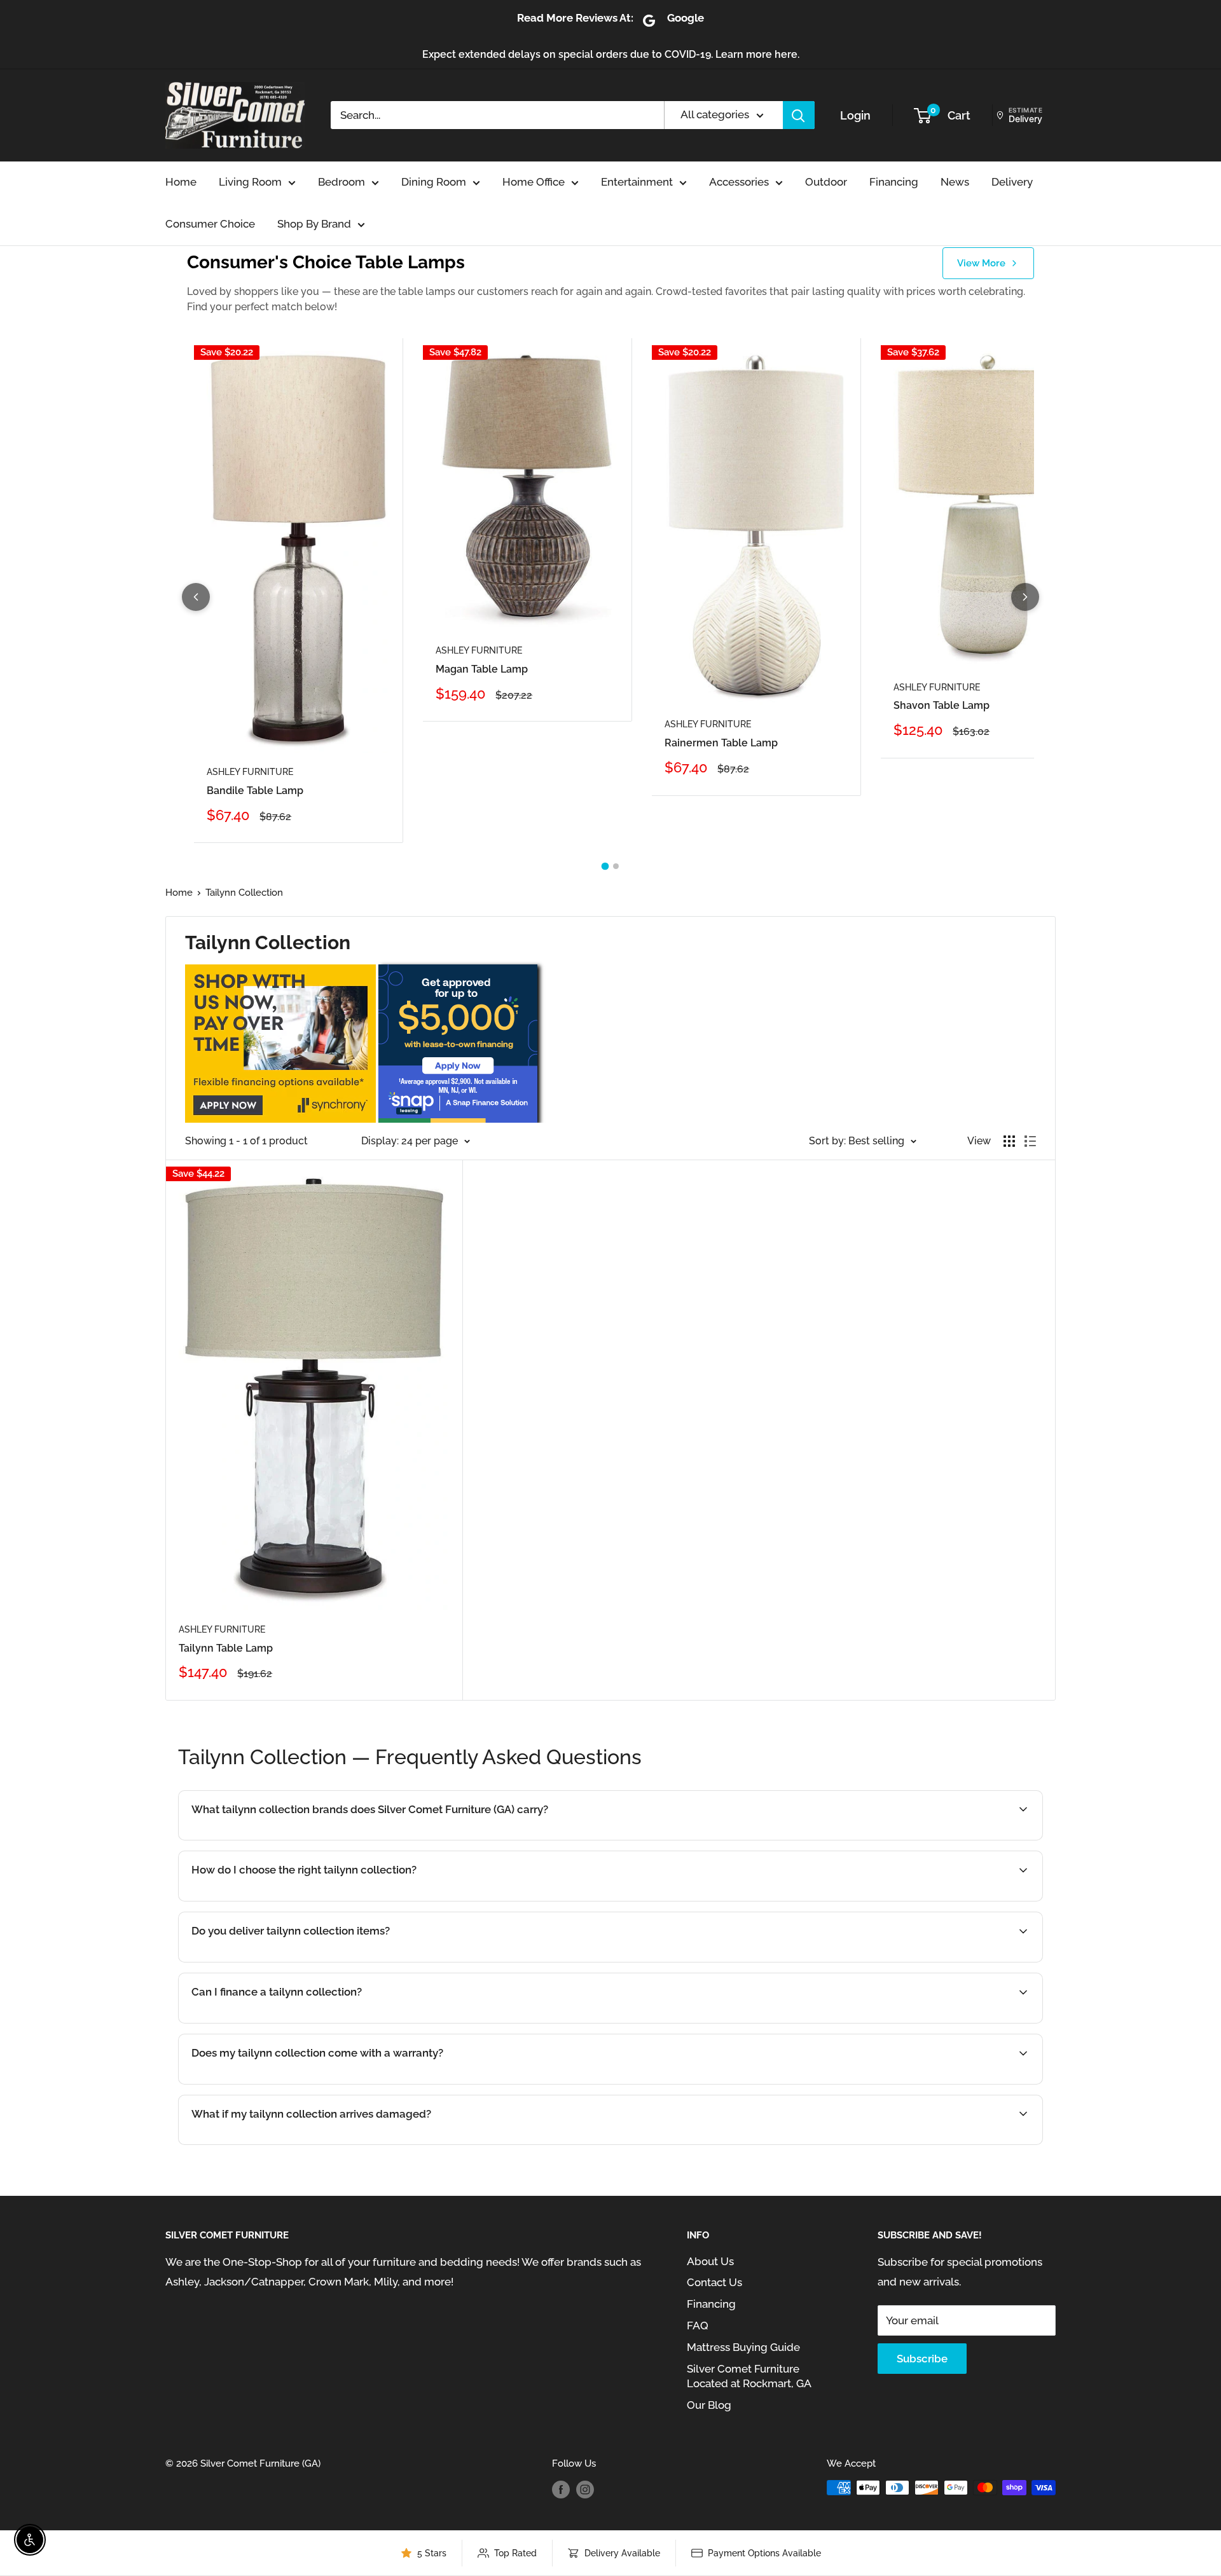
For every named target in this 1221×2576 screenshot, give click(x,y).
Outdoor (826, 182)
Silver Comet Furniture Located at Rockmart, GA (749, 2376)
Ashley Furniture (250, 772)
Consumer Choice (210, 224)
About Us (710, 2261)
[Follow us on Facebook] (561, 2489)
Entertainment (637, 182)
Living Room (250, 182)
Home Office (534, 182)
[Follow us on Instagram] (585, 2489)
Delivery (1012, 182)
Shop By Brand (314, 224)
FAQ (698, 2326)
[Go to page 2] (616, 866)
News (955, 182)
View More (981, 263)
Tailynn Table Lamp (226, 1648)
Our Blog (709, 2405)
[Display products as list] (1030, 1141)
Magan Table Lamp (482, 669)
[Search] (799, 115)
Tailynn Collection (244, 893)
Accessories (739, 182)
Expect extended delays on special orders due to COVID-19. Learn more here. (611, 54)
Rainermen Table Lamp (721, 743)
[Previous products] (196, 597)
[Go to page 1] (605, 867)
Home (181, 182)
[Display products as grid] (1009, 1141)
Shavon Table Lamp (942, 705)
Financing (894, 182)
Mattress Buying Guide (743, 2347)
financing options (300, 2022)
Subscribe (922, 2359)
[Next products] (1025, 597)
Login (855, 115)
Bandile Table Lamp (255, 791)
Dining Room (434, 182)
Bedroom (341, 182)
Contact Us (714, 2282)
